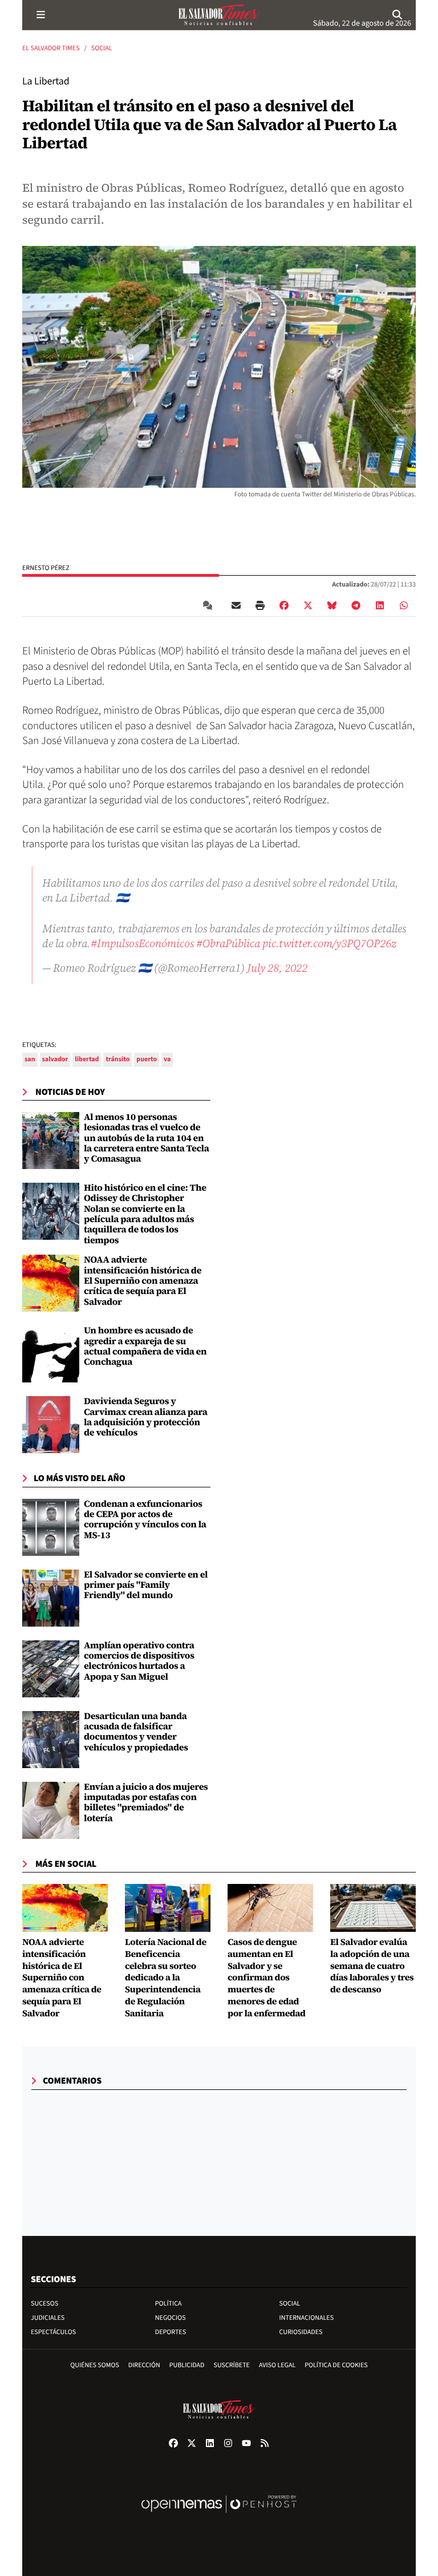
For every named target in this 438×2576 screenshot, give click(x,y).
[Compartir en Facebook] (284, 605)
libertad (87, 1059)
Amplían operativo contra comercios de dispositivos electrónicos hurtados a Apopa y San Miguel (139, 1661)
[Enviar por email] (236, 605)
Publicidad (187, 2365)
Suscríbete (232, 2365)
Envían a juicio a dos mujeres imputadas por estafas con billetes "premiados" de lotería (146, 1803)
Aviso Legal (277, 2365)
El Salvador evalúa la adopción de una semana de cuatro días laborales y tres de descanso (372, 1966)
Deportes (171, 2332)
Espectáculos (53, 2332)
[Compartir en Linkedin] (380, 605)
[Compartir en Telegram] (356, 605)
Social (102, 48)
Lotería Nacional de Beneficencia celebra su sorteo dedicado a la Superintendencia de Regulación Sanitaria (166, 1978)
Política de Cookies (336, 2365)
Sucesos (44, 2304)
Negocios (171, 2318)
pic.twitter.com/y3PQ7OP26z (329, 943)
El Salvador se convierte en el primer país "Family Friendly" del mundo (146, 1585)
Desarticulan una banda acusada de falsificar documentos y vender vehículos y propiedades (136, 1732)
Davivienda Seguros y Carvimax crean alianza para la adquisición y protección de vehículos (146, 1417)
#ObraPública (228, 943)
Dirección (144, 2365)
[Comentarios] (210, 605)
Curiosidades (301, 2332)
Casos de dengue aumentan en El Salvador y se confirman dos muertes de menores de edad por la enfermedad (267, 1978)
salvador (55, 1059)
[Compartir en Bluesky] (332, 605)
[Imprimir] (260, 605)
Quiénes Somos (95, 2365)
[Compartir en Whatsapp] (404, 605)
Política (169, 2304)
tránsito (117, 1059)
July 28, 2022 (277, 968)
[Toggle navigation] (40, 15)
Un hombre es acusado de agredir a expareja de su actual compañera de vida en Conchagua (145, 1346)
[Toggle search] (398, 15)
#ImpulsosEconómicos (142, 943)
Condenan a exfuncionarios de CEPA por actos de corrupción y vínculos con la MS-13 (145, 1520)
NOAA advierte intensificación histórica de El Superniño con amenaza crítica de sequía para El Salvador (143, 1281)
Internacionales (307, 2318)
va (167, 1059)
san (30, 1059)
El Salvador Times (51, 48)
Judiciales (48, 2318)
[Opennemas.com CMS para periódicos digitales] (219, 2516)
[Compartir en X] (308, 605)
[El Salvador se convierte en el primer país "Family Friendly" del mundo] (51, 1598)
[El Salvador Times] (219, 15)
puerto (147, 1059)
